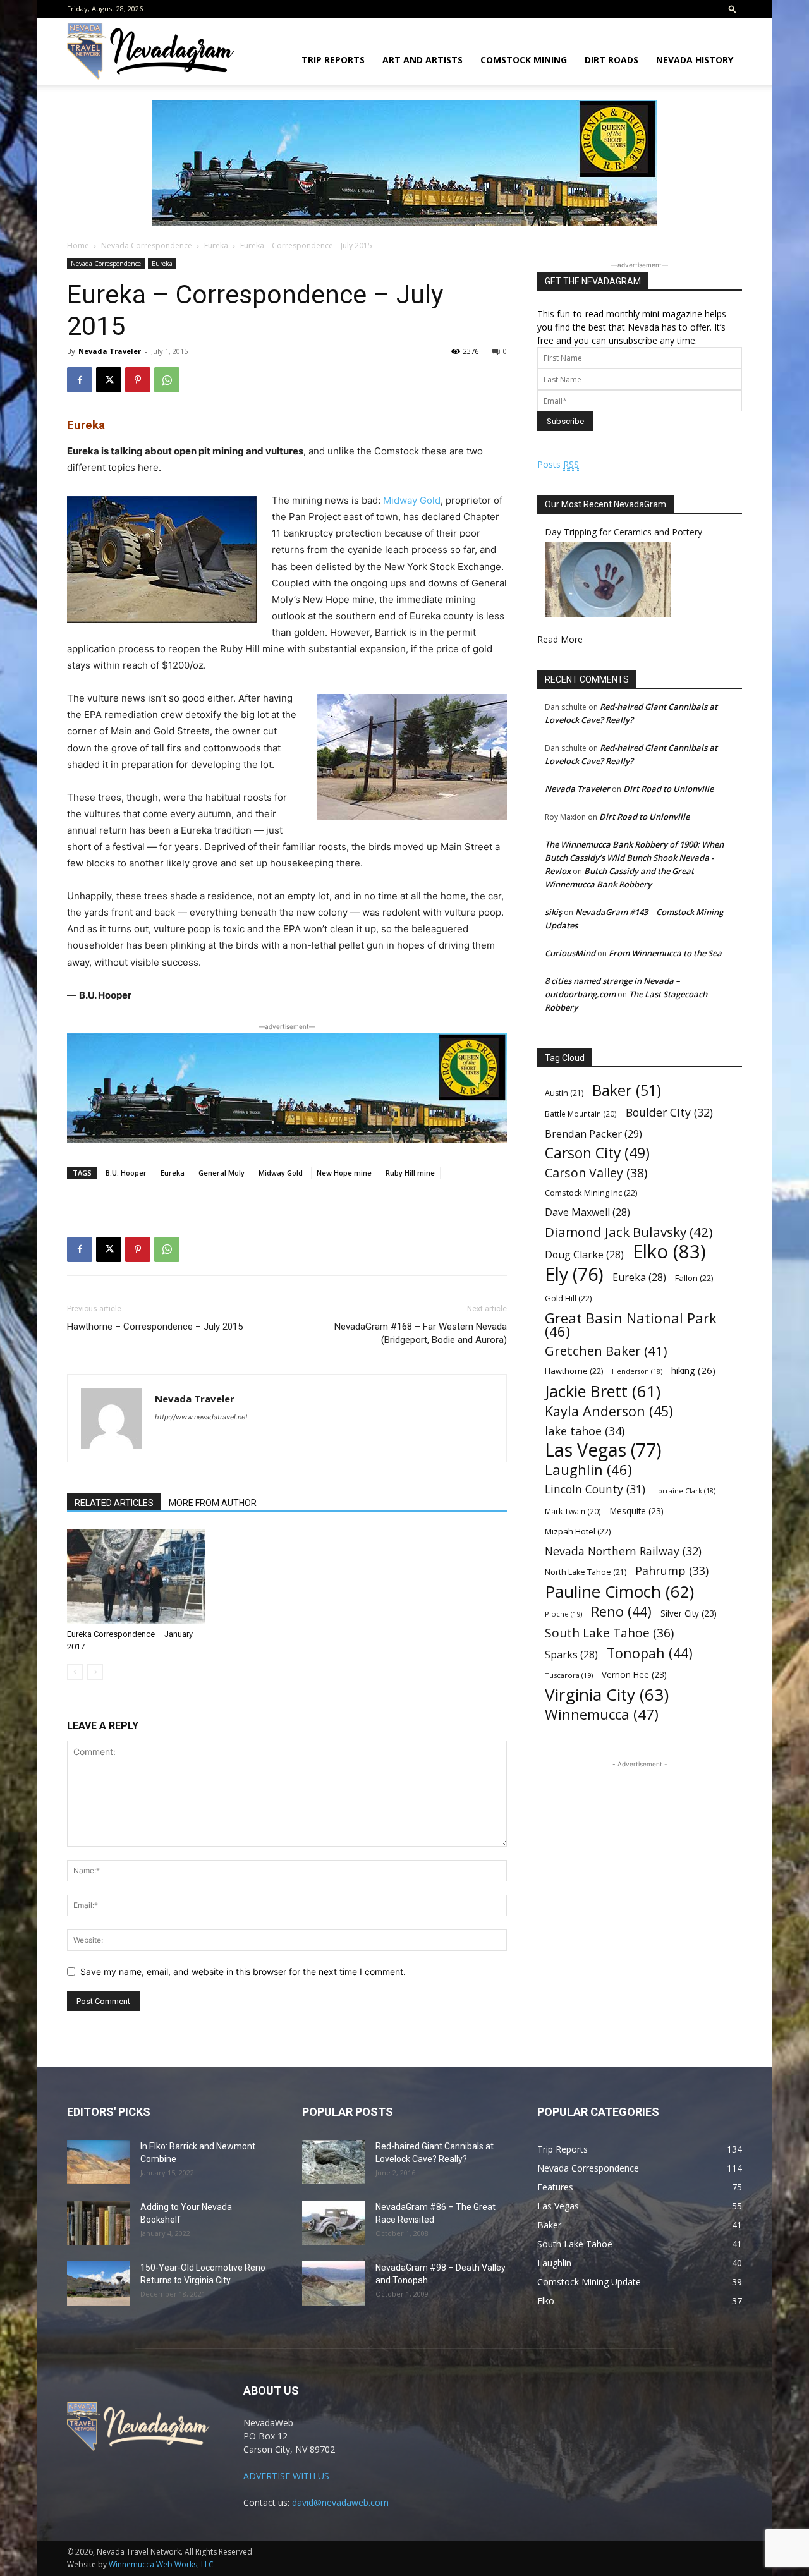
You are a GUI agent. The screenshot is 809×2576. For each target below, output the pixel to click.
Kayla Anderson (609, 1411)
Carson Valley (596, 1173)
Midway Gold (412, 500)
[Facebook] (80, 380)
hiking (693, 1370)
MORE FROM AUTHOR (213, 1503)
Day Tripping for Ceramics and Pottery (623, 532)
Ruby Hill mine (410, 1173)
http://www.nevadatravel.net (201, 1417)
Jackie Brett (603, 1391)
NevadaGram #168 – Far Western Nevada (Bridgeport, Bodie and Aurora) (421, 1333)
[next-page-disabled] (95, 1672)
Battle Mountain (581, 1114)
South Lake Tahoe (609, 1633)
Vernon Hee (634, 1674)
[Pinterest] (138, 380)
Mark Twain (573, 1511)
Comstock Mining (524, 60)
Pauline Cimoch (619, 1592)
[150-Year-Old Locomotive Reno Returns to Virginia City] (99, 2283)
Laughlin (588, 1470)
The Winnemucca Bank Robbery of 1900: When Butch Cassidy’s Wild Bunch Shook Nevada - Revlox (634, 858)
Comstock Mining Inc (591, 1193)
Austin (564, 1093)
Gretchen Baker (606, 1351)
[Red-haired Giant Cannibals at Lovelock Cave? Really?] (334, 2162)
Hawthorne (574, 1371)
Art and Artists (423, 60)
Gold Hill (568, 1298)
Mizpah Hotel (578, 1531)
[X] (109, 380)
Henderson (637, 1371)
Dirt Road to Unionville (668, 789)
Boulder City (669, 1113)
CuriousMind (570, 953)
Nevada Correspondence (147, 246)
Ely (574, 1274)
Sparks (571, 1655)
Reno (621, 1611)
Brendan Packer (593, 1133)
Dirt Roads (611, 60)
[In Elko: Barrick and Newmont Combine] (99, 2162)
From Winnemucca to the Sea (665, 953)
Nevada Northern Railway (623, 1551)
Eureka (216, 246)
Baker (627, 1091)
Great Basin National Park (631, 1325)
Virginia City (607, 1695)
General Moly (222, 1173)
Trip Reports (333, 60)
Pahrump (672, 1571)
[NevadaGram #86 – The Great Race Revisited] (334, 2223)
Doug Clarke (584, 1255)
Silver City (689, 1613)
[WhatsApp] (167, 380)
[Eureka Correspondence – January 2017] (136, 1576)
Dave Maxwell (587, 1212)
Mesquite (637, 1511)
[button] (733, 9)
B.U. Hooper (126, 1173)
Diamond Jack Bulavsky (629, 1232)
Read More (560, 639)
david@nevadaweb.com (340, 2502)
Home (78, 246)
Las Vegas (603, 1450)
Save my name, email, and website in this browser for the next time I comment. (243, 1971)
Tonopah (650, 1653)
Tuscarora (569, 1675)
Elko (669, 1252)
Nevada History (695, 60)
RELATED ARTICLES (114, 1503)
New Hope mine (344, 1173)
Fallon (694, 1278)
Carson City (597, 1153)
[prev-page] (75, 1672)
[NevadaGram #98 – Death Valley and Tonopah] (334, 2283)
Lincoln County (595, 1489)
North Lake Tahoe (586, 1572)
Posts (558, 464)
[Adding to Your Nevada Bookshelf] (99, 2223)
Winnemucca (602, 1714)
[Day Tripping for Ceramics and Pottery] (608, 614)
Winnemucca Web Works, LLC (161, 2564)
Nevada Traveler (110, 351)
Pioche (563, 1614)
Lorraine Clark (685, 1491)
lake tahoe (585, 1431)
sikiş (553, 912)
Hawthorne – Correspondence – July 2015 (155, 1327)
